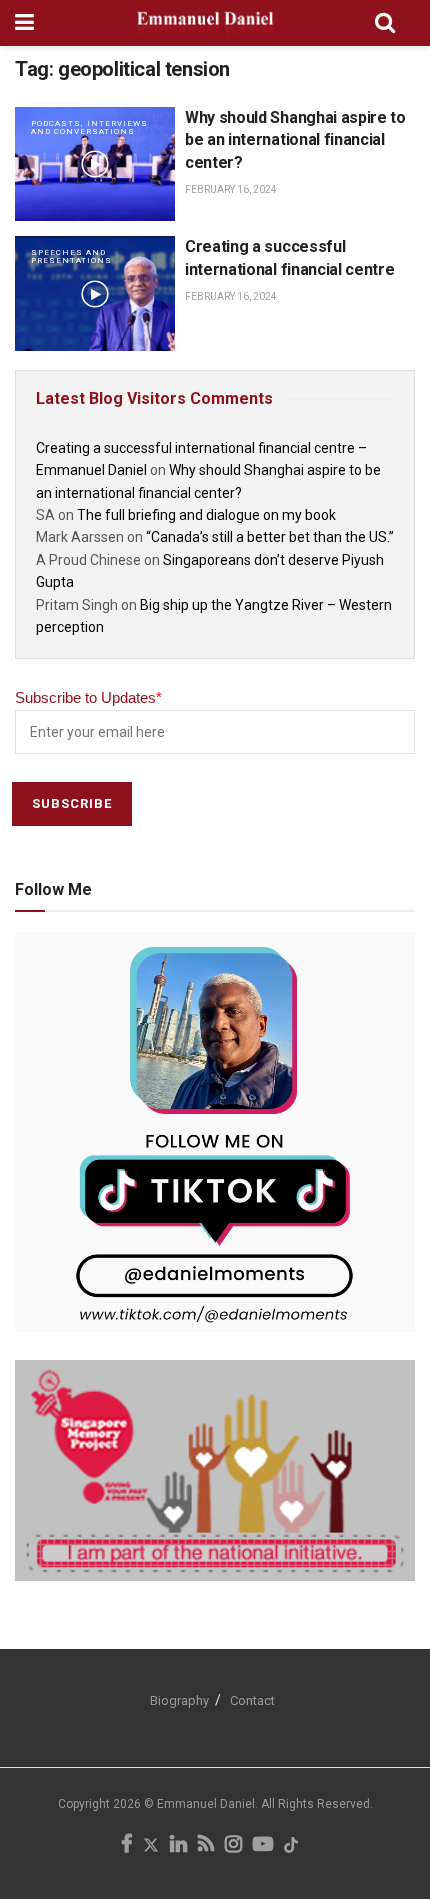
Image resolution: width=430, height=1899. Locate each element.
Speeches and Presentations (71, 256)
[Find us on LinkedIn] (178, 1846)
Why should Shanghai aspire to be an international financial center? (295, 140)
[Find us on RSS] (206, 1846)
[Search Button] (385, 23)
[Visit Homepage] (204, 23)
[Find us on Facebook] (126, 1846)
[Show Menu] (24, 23)
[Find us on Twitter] (151, 1846)
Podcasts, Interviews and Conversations (89, 127)
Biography (179, 1700)
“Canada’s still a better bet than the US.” (270, 537)
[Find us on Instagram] (233, 1846)
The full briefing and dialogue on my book (206, 515)
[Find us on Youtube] (263, 1846)
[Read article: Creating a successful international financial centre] (95, 293)
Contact (252, 1700)
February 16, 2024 (231, 189)
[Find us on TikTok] (291, 1846)
